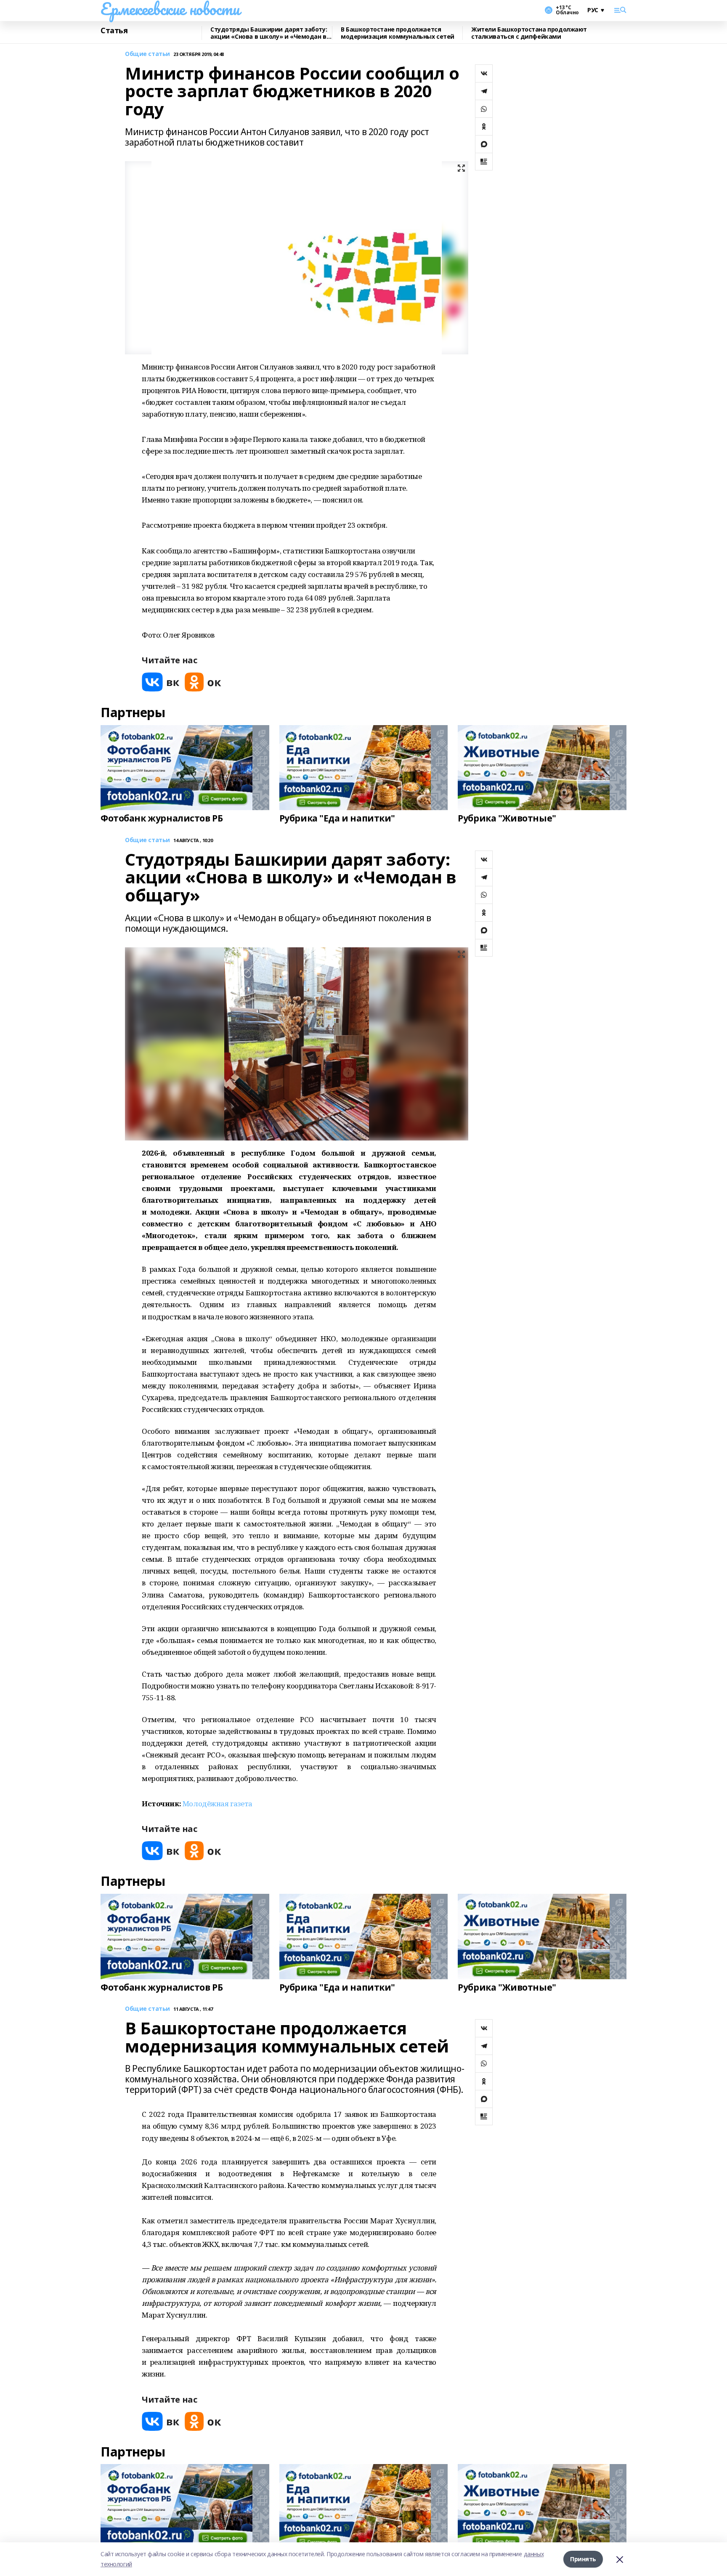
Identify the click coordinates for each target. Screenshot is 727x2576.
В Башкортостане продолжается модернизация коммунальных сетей (398, 33)
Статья (114, 31)
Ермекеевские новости (170, 9)
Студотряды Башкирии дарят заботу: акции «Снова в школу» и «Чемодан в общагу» (269, 33)
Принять (583, 2559)
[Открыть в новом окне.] (161, 682)
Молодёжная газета (218, 1804)
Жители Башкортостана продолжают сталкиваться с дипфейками (529, 33)
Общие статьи (147, 54)
